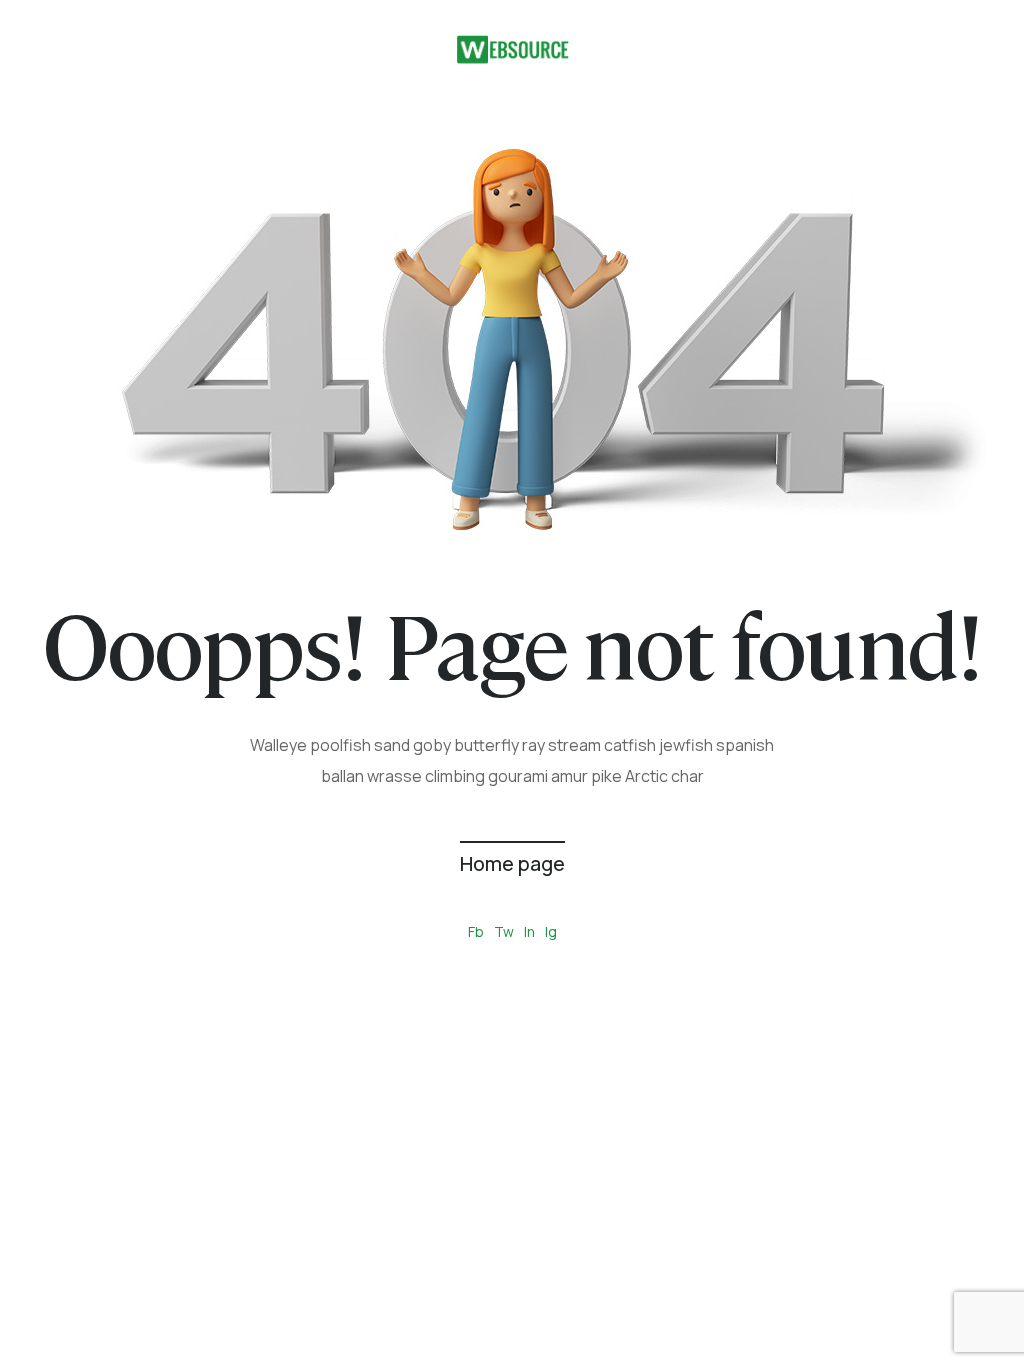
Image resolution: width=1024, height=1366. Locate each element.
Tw (504, 931)
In (529, 931)
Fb (476, 931)
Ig (551, 931)
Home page (512, 863)
